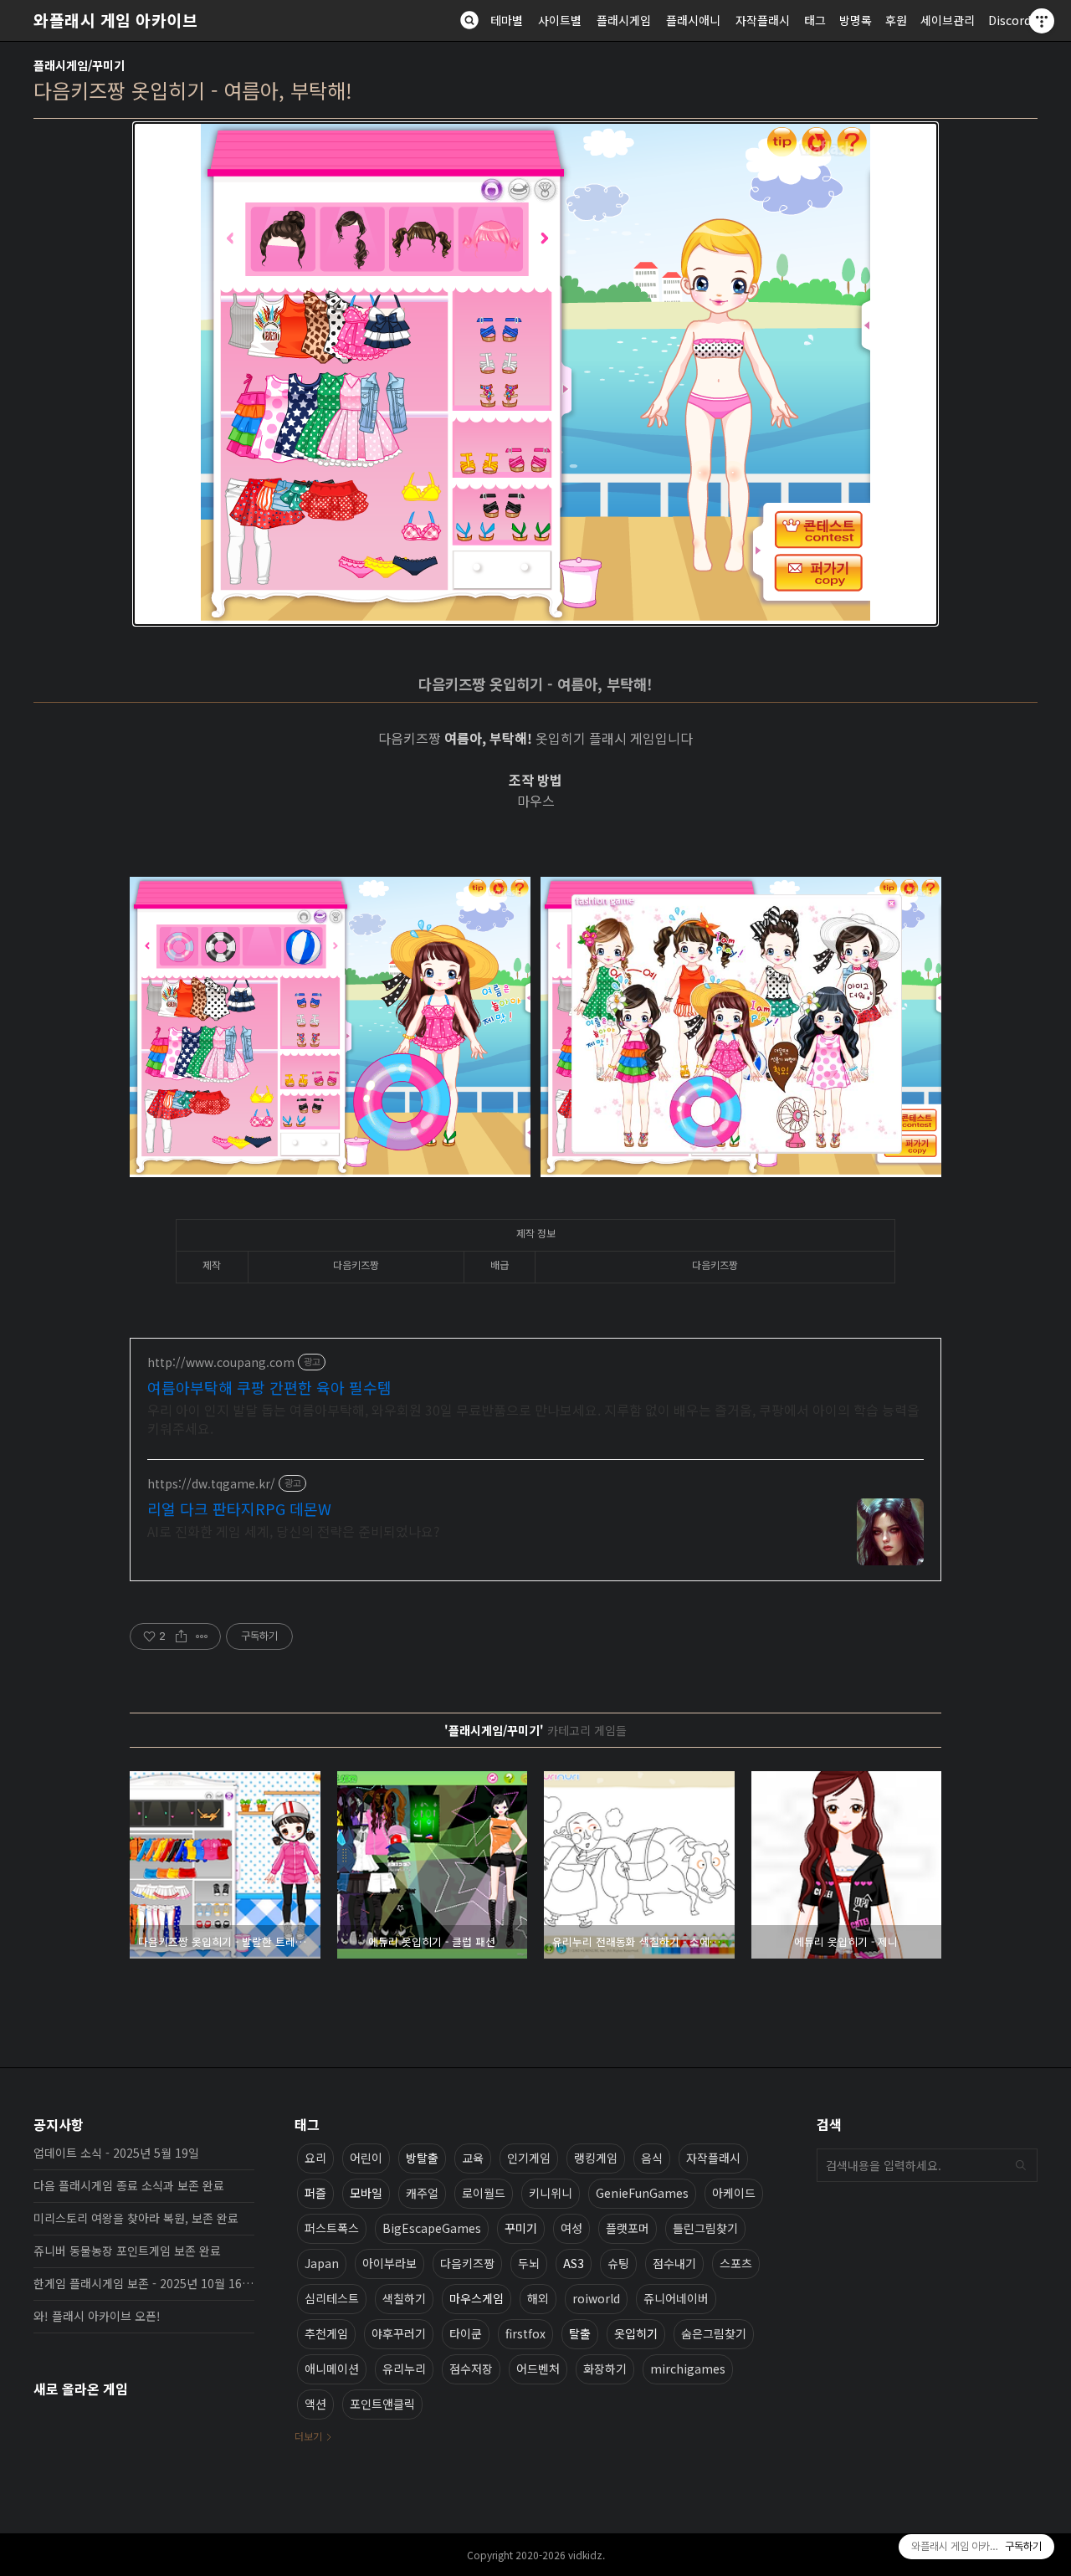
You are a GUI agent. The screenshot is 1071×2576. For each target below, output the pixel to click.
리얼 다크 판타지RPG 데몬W (239, 1508)
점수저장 (471, 2369)
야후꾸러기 (399, 2333)
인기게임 (529, 2158)
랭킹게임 (596, 2158)
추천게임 (326, 2333)
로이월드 (484, 2193)
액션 (315, 2404)
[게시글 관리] (202, 1636)
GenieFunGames (642, 2193)
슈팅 (618, 2263)
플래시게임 (624, 20)
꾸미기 (521, 2228)
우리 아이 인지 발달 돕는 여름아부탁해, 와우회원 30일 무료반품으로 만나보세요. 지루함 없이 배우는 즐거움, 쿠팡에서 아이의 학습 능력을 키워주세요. (533, 1419)
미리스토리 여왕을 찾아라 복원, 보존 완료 (136, 2218)
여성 (571, 2228)
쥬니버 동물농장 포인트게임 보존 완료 (127, 2251)
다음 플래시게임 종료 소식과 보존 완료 (129, 2185)
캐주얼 (422, 2193)
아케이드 (734, 2193)
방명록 (856, 20)
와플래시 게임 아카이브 (115, 20)
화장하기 (605, 2369)
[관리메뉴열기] (1042, 21)
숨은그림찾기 (714, 2333)
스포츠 (736, 2263)
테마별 (507, 20)
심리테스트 (332, 2298)
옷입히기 (636, 2333)
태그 (815, 20)
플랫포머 (628, 2228)
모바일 (366, 2193)
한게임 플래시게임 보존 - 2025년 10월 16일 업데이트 (144, 2283)
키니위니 (551, 2193)
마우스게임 (477, 2298)
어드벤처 (538, 2369)
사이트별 (560, 20)
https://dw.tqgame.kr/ (211, 1484)
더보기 (308, 2436)
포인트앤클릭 (382, 2404)
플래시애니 (693, 20)
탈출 (580, 2333)
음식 (652, 2158)
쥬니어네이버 (676, 2298)
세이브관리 (948, 20)
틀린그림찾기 (705, 2228)
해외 (538, 2298)
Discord (1010, 20)
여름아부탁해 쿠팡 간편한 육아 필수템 (269, 1387)
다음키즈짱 (467, 2263)
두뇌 (529, 2263)
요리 (315, 2158)
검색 (1021, 2165)
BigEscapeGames (432, 2228)
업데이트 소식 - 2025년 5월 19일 (116, 2153)
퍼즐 (315, 2193)
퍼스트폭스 (332, 2228)
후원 (896, 20)
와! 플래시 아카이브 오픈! (97, 2316)
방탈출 (422, 2158)
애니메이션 (332, 2369)
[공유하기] (181, 1636)
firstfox (525, 2333)
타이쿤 (466, 2333)
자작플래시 (763, 20)
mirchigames (688, 2369)
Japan (322, 2263)
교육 (473, 2158)
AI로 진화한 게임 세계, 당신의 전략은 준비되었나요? (294, 1531)
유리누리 (404, 2369)
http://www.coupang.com (221, 1362)
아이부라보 (389, 2263)
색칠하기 (404, 2298)
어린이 (366, 2158)
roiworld (596, 2298)
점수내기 (674, 2263)
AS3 (574, 2263)
